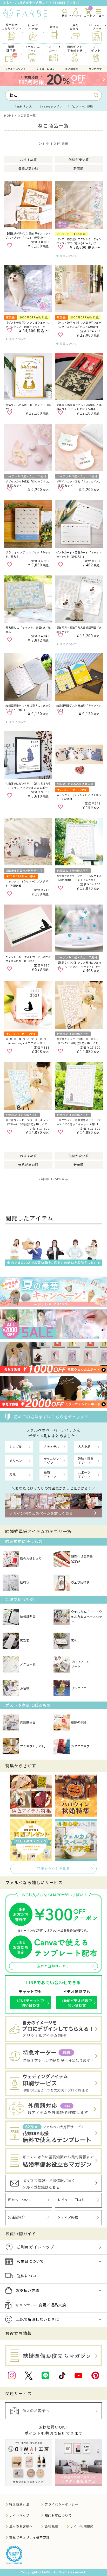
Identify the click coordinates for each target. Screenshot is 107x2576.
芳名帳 (25, 1688)
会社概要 (51, 2526)
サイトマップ (19, 2515)
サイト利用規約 (82, 2526)
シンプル (16, 1447)
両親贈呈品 (28, 1722)
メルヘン (16, 1461)
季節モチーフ (50, 1475)
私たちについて (20, 2200)
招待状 (25, 1582)
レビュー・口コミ (71, 2200)
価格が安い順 (79, 160)
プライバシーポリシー (62, 2504)
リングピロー (80, 1688)
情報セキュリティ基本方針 (29, 2537)
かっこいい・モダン (53, 1461)
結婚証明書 (28, 1617)
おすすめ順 (28, 160)
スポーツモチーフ (84, 1475)
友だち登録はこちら (53, 1966)
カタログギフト (82, 1746)
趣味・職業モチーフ (86, 1461)
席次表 (25, 1641)
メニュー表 (28, 1664)
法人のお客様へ (21, 2526)
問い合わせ (95, 69)
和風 (12, 1475)
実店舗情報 (72, 69)
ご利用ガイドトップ (35, 2247)
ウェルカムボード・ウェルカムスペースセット (86, 1617)
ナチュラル (51, 1447)
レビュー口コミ (46, 69)
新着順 (79, 169)
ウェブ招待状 (80, 1582)
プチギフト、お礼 (32, 1746)
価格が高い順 (28, 169)
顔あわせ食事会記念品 (82, 1559)
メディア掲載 (68, 2217)
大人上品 (84, 1447)
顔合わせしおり (31, 1559)
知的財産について (58, 2515)
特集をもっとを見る (53, 1869)
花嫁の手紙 (79, 1722)
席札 (74, 1641)
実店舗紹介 (16, 2217)
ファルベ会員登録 (61, 1931)
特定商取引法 (19, 2504)
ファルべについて (16, 69)
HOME (9, 116)
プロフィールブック (80, 1664)
